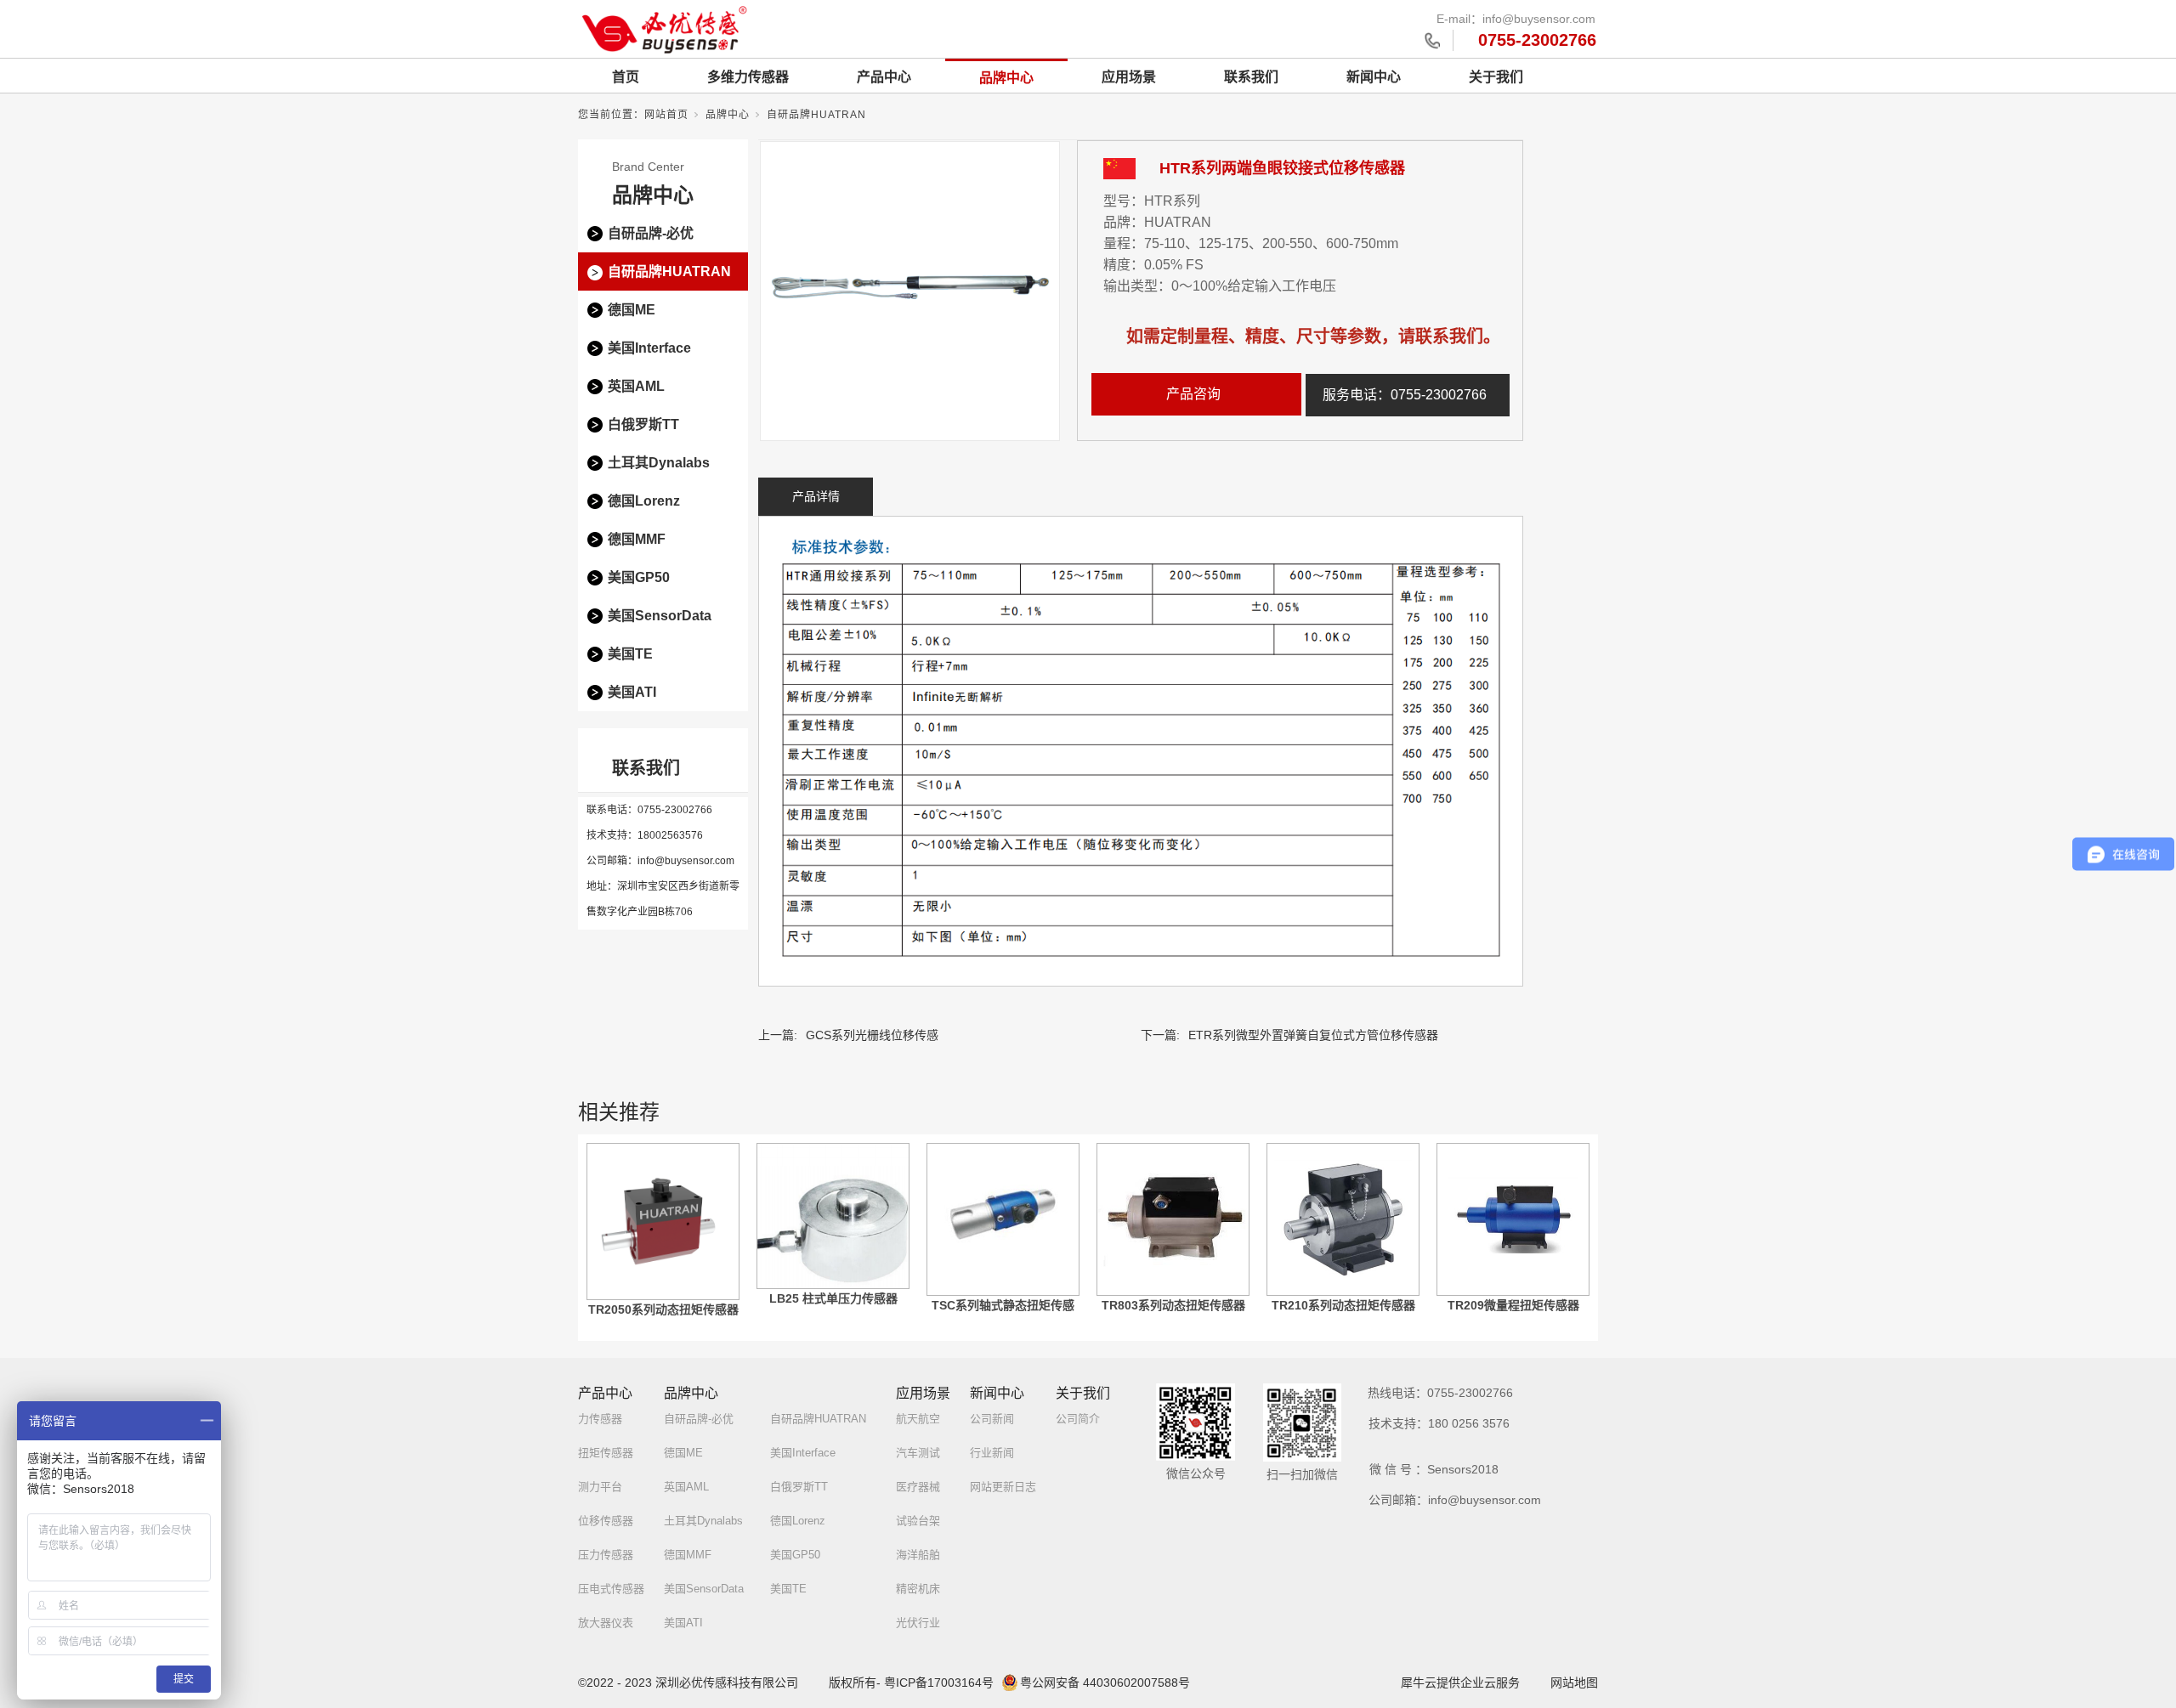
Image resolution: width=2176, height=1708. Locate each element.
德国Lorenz (644, 501)
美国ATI (632, 692)
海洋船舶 (918, 1555)
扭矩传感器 (606, 1453)
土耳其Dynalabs (659, 463)
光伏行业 (918, 1623)
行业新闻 (992, 1453)
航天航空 (918, 1419)
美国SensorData (660, 616)
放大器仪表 (606, 1623)
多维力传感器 (748, 77)
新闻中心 (1374, 77)
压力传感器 (606, 1555)
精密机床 (918, 1589)
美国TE (630, 654)
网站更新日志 (1003, 1487)
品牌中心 (1006, 78)
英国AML (636, 386)
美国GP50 (639, 577)
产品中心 (884, 77)
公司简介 (1078, 1419)
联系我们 (1251, 77)
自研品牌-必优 (651, 233)
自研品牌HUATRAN (816, 115)
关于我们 (1496, 77)
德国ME (632, 310)
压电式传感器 (611, 1589)
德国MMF (637, 539)
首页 (626, 77)
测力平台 (600, 1487)
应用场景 (1129, 77)
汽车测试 (918, 1453)
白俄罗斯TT (643, 424)
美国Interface (649, 348)
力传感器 (600, 1419)
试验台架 (918, 1521)
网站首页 (666, 115)
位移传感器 (606, 1521)
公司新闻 (992, 1419)
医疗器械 (918, 1487)
